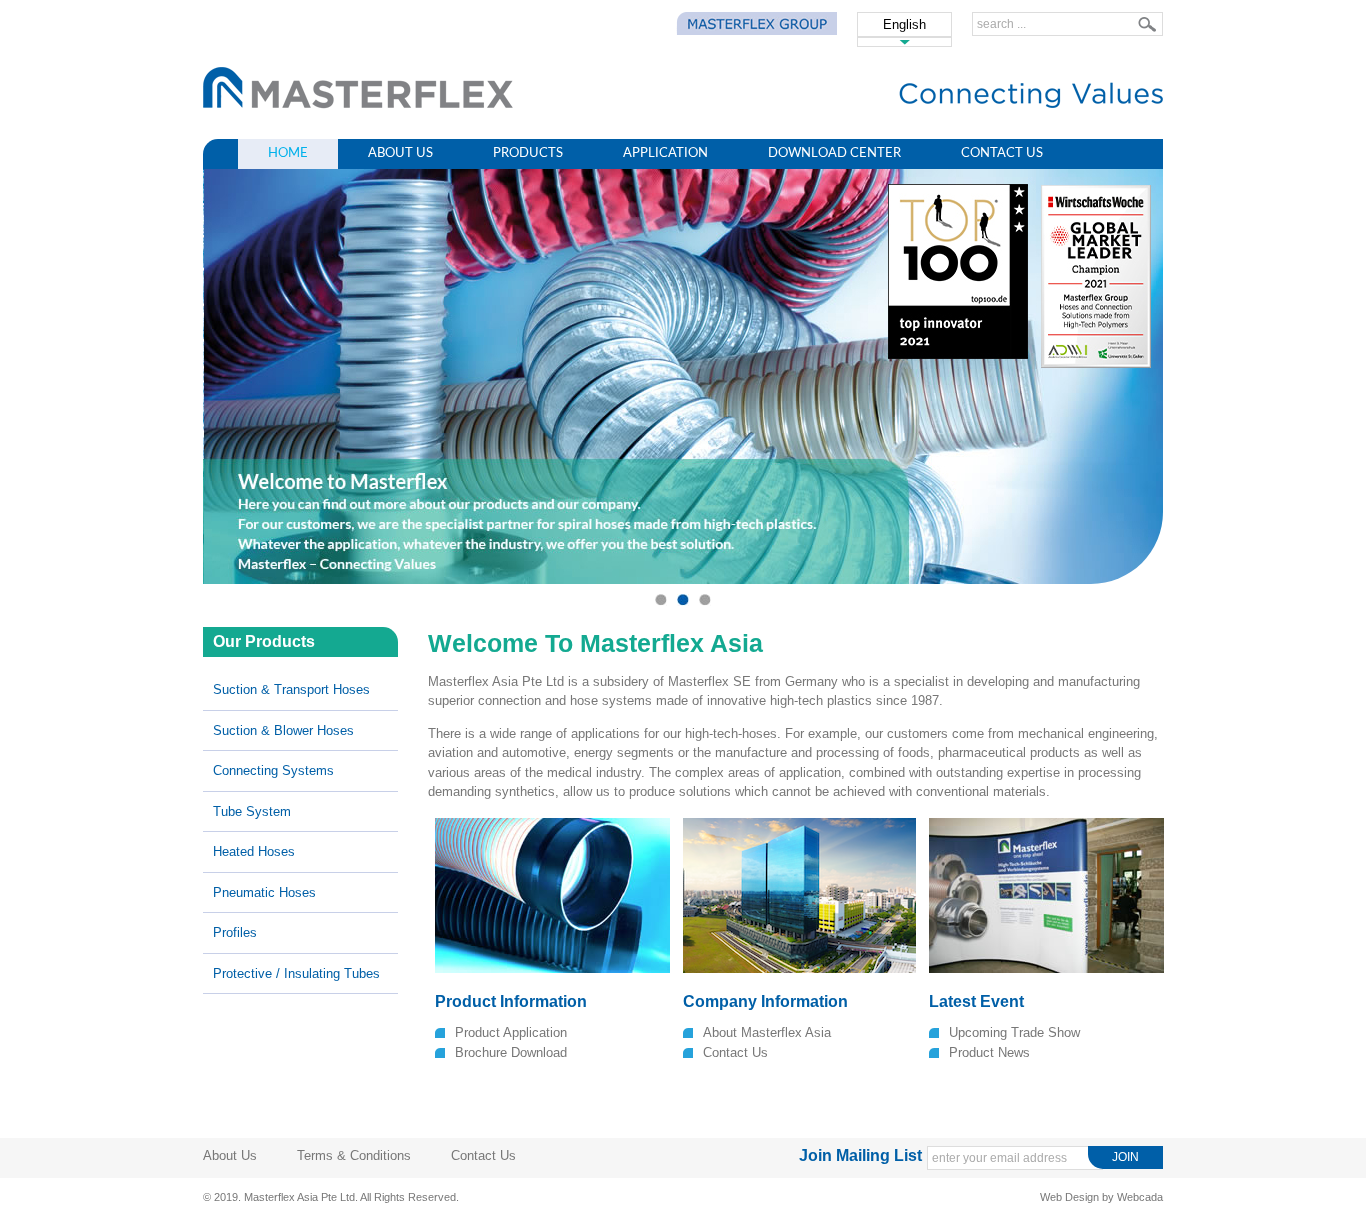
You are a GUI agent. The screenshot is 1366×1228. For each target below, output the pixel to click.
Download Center (834, 153)
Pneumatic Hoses (264, 892)
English (904, 24)
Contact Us (1002, 153)
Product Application (511, 1032)
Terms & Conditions (354, 1155)
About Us (400, 153)
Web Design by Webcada (1101, 1197)
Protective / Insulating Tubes (296, 973)
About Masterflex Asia (767, 1032)
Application (665, 153)
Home (288, 153)
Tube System (252, 811)
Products (528, 153)
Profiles (235, 932)
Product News (989, 1052)
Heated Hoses (254, 851)
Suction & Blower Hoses (283, 730)
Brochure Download (511, 1052)
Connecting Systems (273, 770)
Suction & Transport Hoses (291, 689)
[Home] (358, 104)
